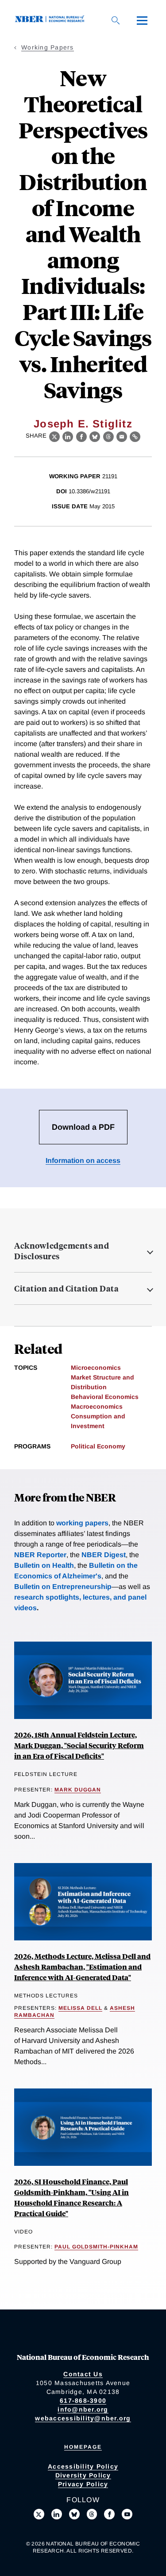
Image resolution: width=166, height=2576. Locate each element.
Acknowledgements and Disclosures (62, 1251)
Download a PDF (83, 1127)
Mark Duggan (78, 1790)
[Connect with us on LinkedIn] (57, 2514)
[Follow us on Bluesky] (74, 2514)
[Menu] (142, 20)
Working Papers (48, 47)
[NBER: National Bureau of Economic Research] (51, 20)
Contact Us (83, 2374)
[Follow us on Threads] (92, 2514)
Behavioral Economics (105, 1397)
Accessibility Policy (83, 2466)
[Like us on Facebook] (109, 2514)
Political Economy (98, 1446)
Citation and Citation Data (66, 1288)
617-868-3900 (83, 2401)
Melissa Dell (80, 2008)
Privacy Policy (83, 2484)
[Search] (116, 20)
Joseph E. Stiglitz (83, 424)
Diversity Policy (83, 2475)
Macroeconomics (97, 1406)
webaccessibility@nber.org (83, 2418)
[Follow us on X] (39, 2514)
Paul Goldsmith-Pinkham (96, 2247)
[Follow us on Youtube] (127, 2514)
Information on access (83, 1160)
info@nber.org (83, 2409)
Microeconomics (96, 1368)
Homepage (83, 2447)
